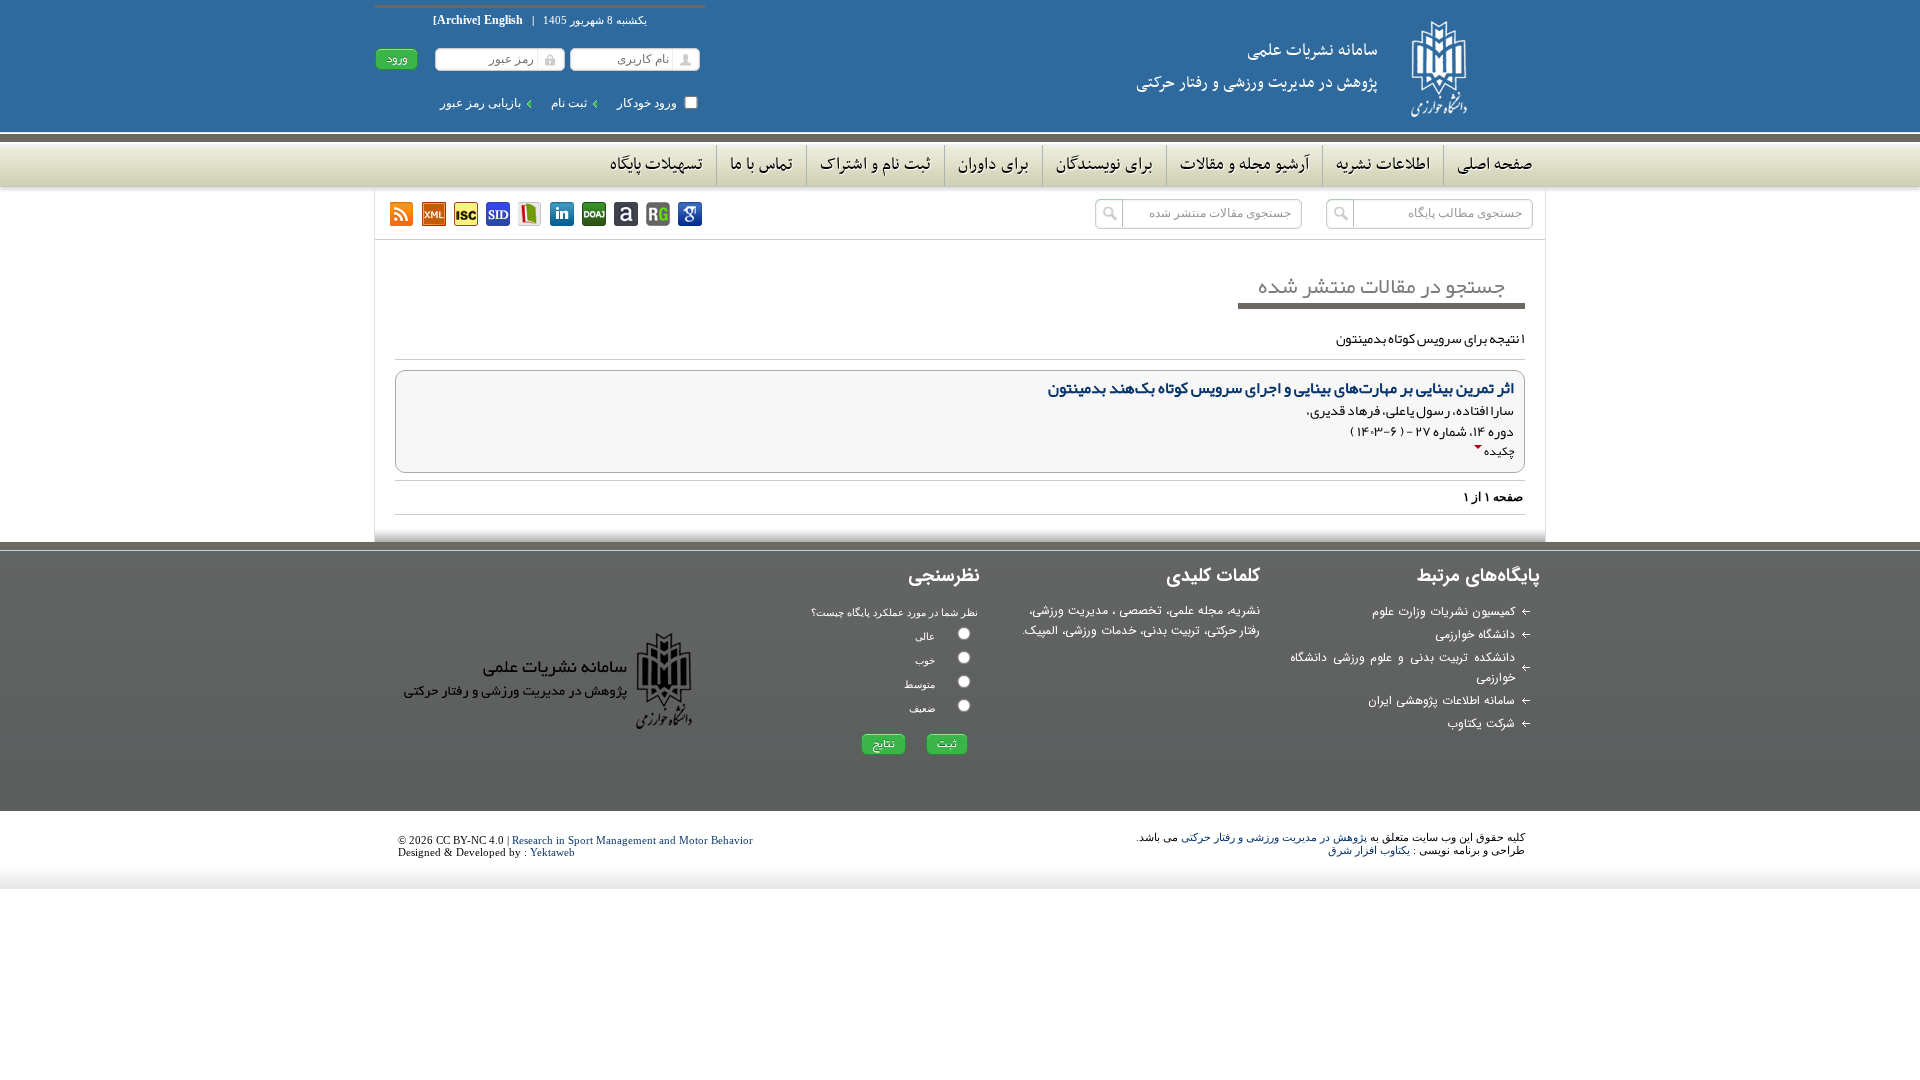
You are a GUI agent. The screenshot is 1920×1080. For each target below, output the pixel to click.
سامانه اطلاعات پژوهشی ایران (1441, 700)
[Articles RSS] (402, 214)
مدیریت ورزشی (1070, 610)
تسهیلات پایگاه (656, 165)
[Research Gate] (658, 214)
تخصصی (1140, 610)
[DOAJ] (594, 214)
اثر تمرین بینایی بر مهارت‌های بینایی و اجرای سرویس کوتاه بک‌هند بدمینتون (1281, 388)
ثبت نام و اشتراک (875, 165)
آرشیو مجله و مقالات (1244, 165)
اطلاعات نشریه (1383, 165)
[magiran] (530, 214)
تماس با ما (761, 165)
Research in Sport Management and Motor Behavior (632, 840)
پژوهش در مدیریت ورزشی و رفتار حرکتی (1274, 837)
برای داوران (993, 165)
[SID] (498, 214)
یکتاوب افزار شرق (1369, 850)
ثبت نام (569, 103)
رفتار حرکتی (1233, 630)
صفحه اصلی (1494, 165)
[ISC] (466, 214)
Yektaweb (552, 852)
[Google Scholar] (690, 214)
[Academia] (626, 214)
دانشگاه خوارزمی (1475, 634)
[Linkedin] (562, 214)
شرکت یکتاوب (1481, 723)
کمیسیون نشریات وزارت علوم (1443, 611)
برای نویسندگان (1104, 165)
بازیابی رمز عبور (480, 103)
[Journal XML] (434, 214)
